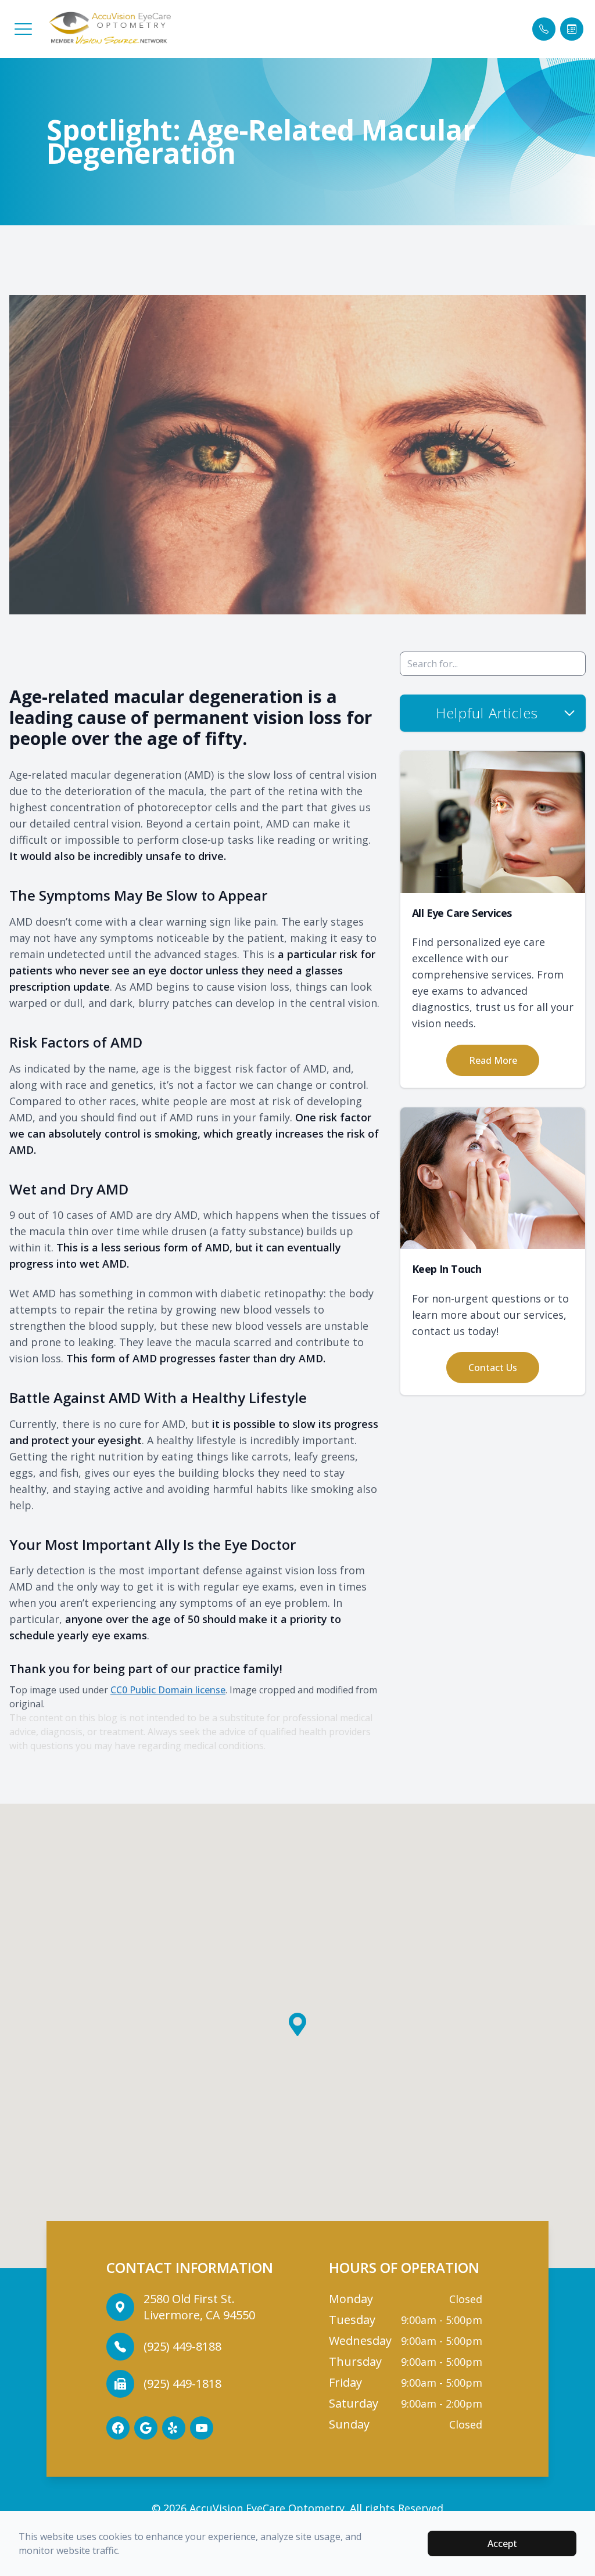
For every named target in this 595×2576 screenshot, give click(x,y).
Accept (502, 2543)
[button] (23, 29)
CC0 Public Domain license (168, 1690)
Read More (493, 1060)
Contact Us (493, 1368)
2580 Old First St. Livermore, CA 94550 (199, 2307)
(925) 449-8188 (182, 2346)
